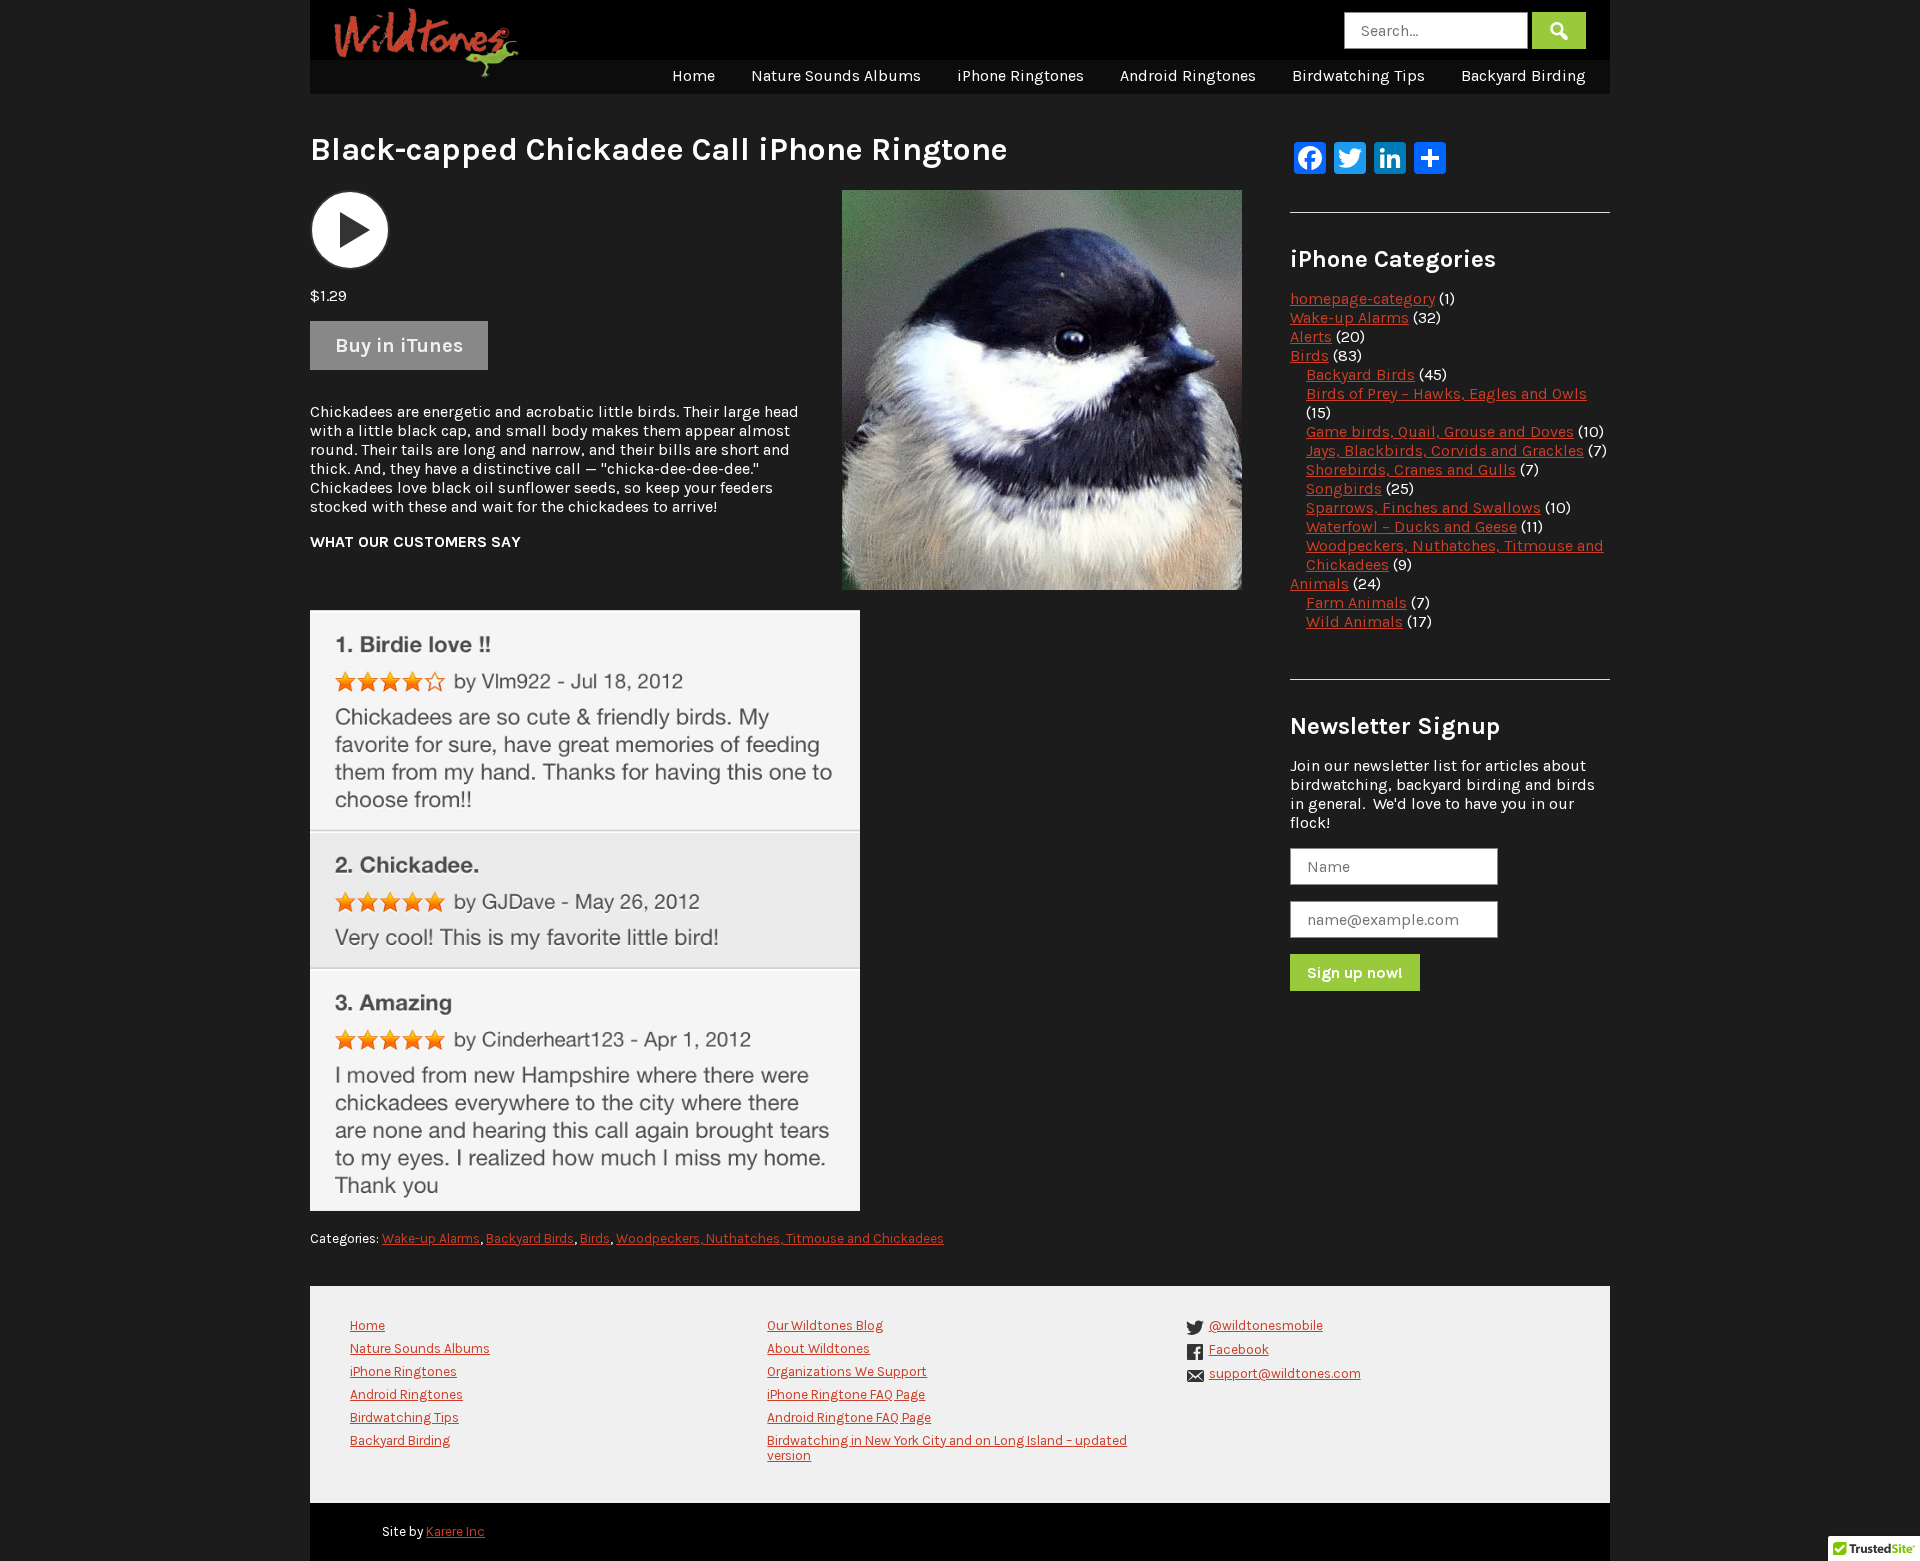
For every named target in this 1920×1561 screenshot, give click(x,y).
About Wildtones (818, 1348)
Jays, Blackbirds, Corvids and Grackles (1445, 450)
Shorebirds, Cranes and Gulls (1411, 469)
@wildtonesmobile (1266, 1325)
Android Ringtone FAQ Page (849, 1417)
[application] (350, 230)
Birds (595, 1238)
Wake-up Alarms (431, 1238)
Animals (1319, 583)
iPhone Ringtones (1020, 75)
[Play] (350, 230)
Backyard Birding (1523, 75)
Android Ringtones (1188, 75)
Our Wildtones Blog (825, 1325)
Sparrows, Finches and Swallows (1423, 507)
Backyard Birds (530, 1238)
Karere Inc (455, 1531)
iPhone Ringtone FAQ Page (846, 1394)
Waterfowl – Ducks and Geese (1411, 526)
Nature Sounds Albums (836, 75)
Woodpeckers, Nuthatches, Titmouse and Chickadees (780, 1238)
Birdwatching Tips (1358, 75)
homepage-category (1362, 298)
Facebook (1239, 1349)
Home (693, 75)
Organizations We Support (847, 1371)
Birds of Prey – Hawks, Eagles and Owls (1446, 393)
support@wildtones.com (1285, 1373)
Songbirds (1344, 488)
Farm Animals (1356, 602)
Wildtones (429, 43)
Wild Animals (1354, 621)
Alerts (1311, 336)
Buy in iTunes (399, 345)
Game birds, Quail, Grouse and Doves (1440, 431)
